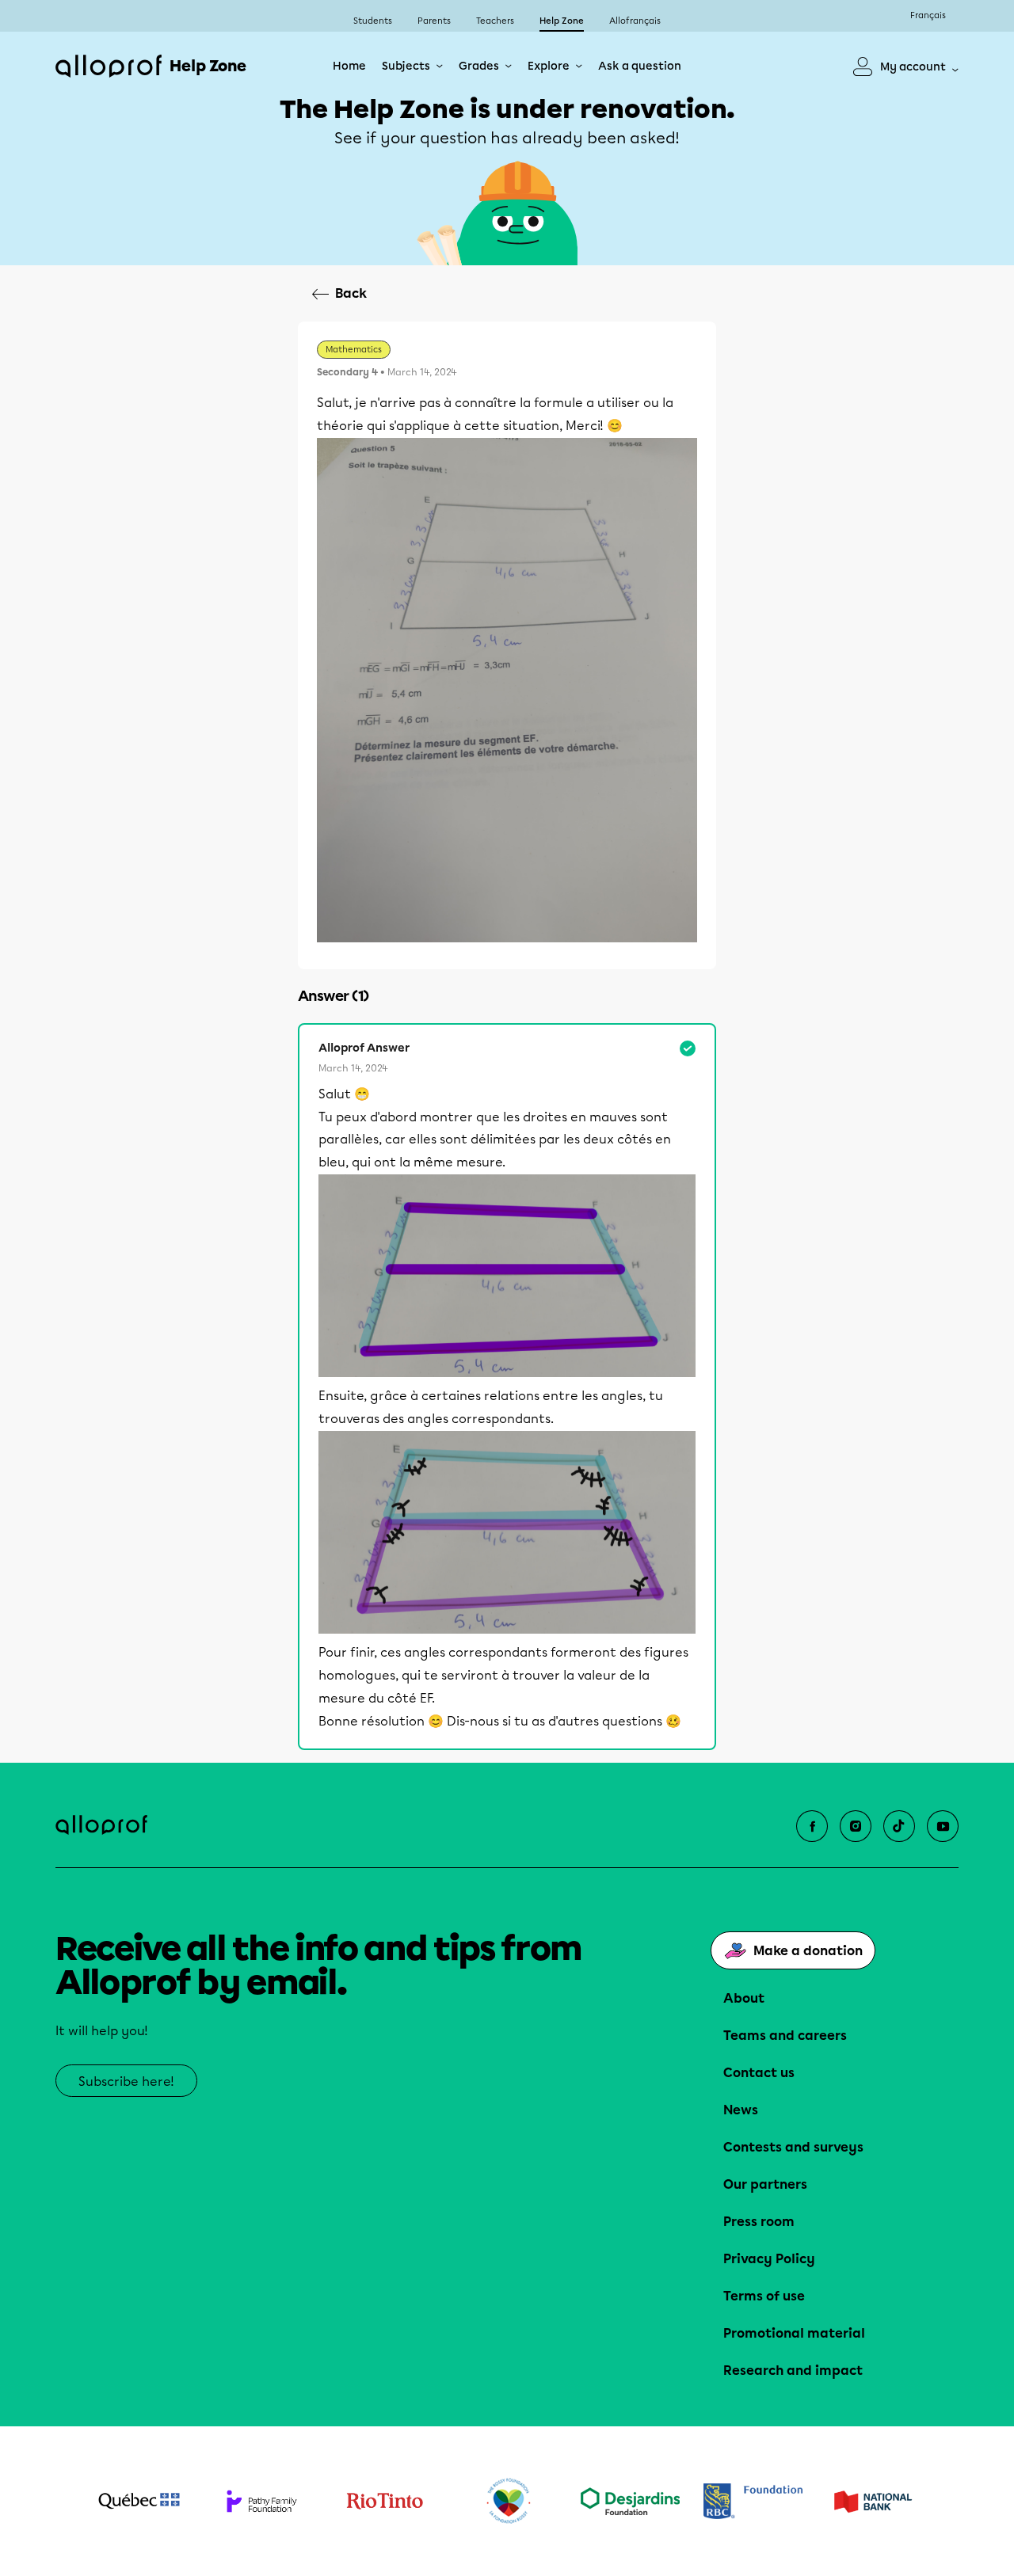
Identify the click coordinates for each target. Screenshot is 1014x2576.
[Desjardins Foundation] (630, 2501)
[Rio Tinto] (385, 2502)
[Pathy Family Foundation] (262, 2501)
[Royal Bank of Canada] (753, 2501)
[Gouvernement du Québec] (139, 2501)
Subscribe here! (126, 2081)
